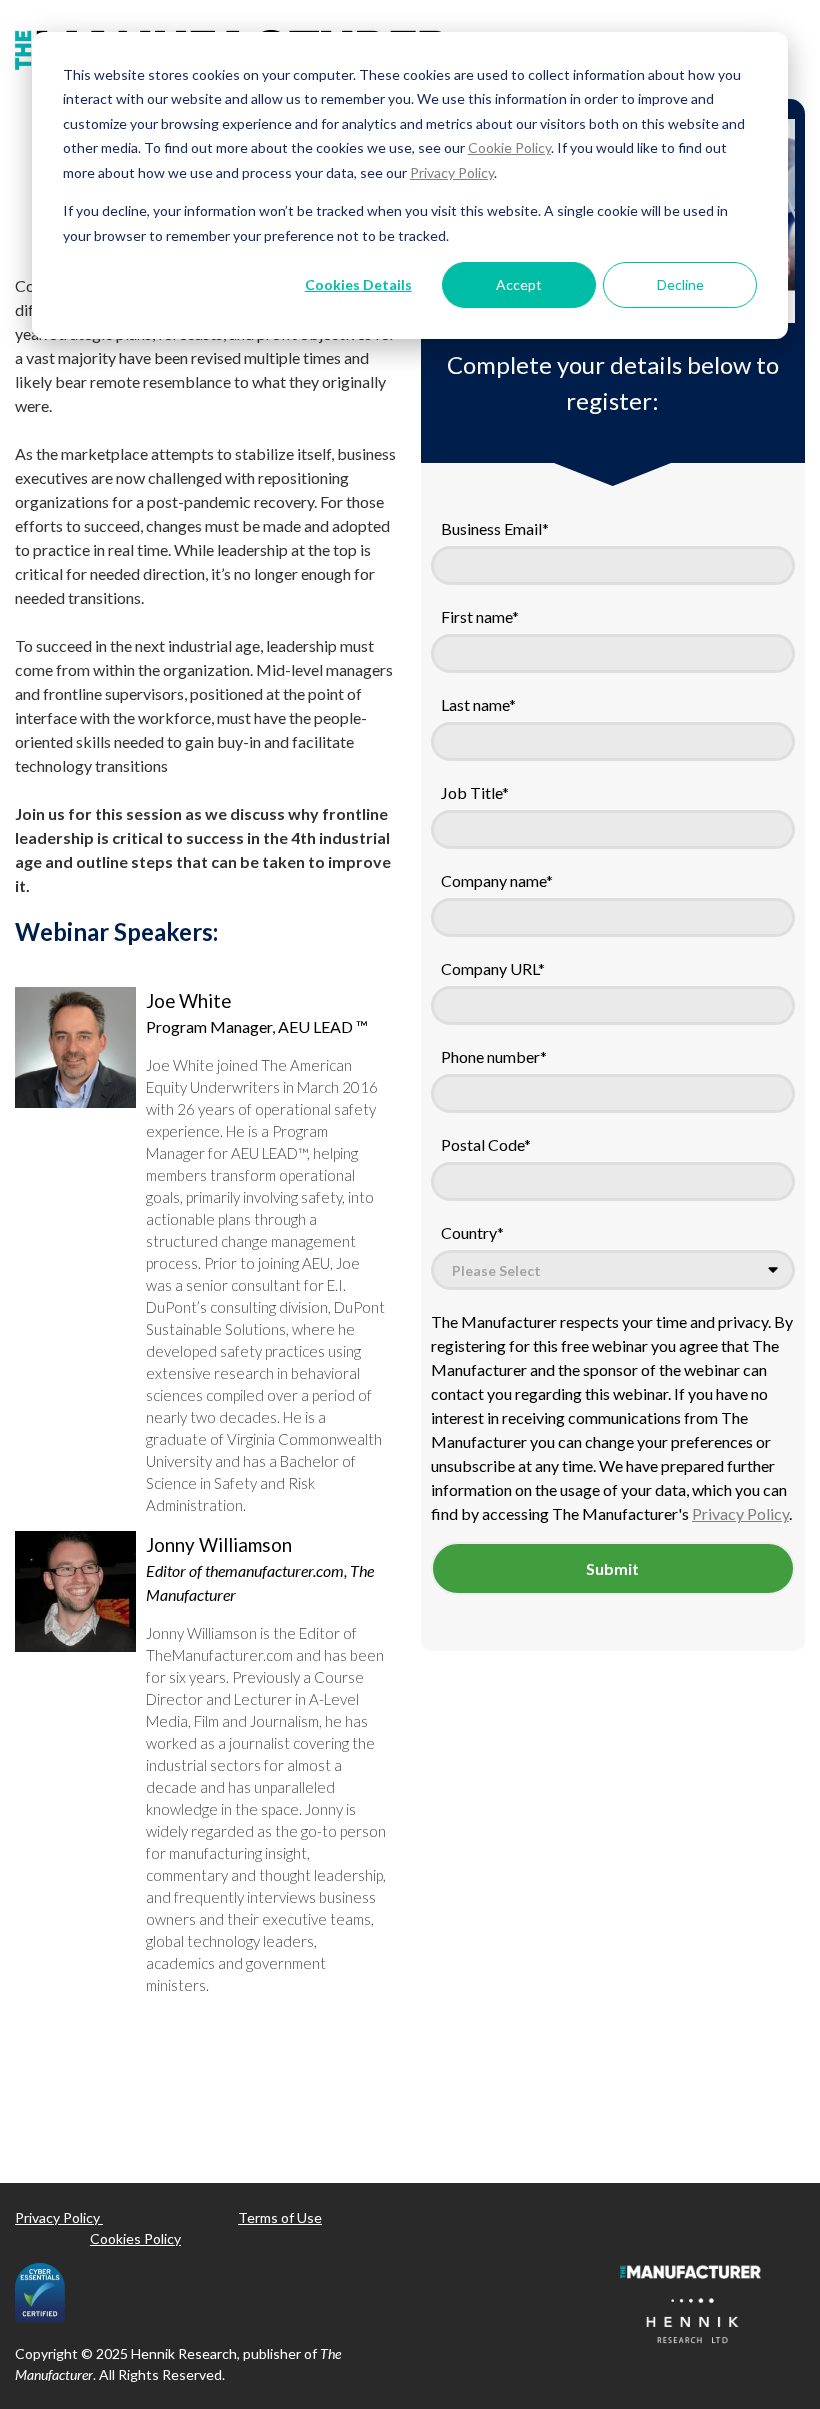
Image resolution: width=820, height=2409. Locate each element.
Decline (680, 284)
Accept (519, 284)
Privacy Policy (452, 172)
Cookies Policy (135, 2238)
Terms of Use (280, 2217)
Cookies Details (358, 284)
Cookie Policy (509, 147)
